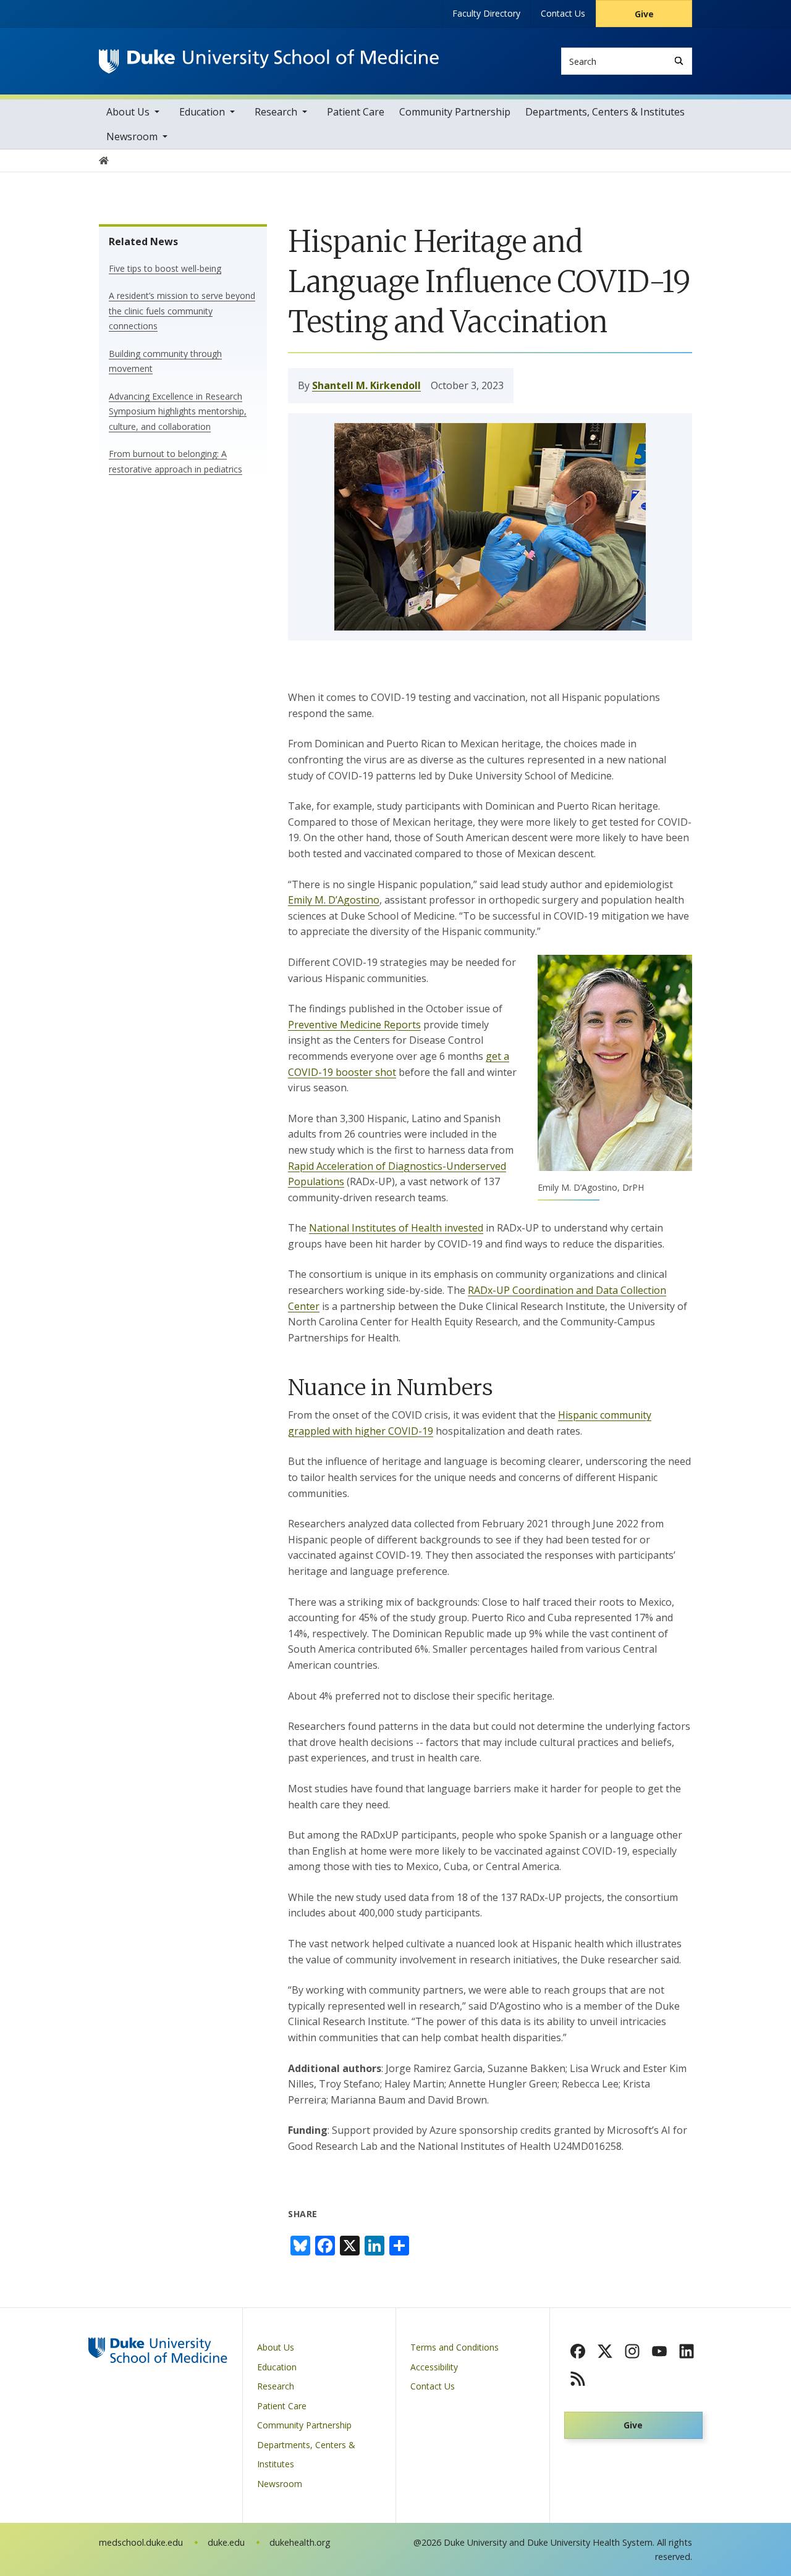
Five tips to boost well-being (165, 268)
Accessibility (434, 2367)
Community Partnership (455, 112)
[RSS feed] (578, 2378)
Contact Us (563, 13)
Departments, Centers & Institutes (605, 112)
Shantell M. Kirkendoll (366, 385)
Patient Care (356, 112)
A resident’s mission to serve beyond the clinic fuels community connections (182, 311)
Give (644, 14)
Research (276, 112)
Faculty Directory (486, 13)
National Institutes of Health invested (396, 1228)
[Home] (269, 61)
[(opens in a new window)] (578, 2351)
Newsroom (132, 136)
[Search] (679, 61)
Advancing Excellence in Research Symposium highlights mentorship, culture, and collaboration (178, 411)
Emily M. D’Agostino (334, 900)
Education (202, 112)
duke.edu (226, 2542)
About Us (128, 112)
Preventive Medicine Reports (354, 1025)
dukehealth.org (300, 2542)
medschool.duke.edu (141, 2542)
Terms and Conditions (455, 2347)
